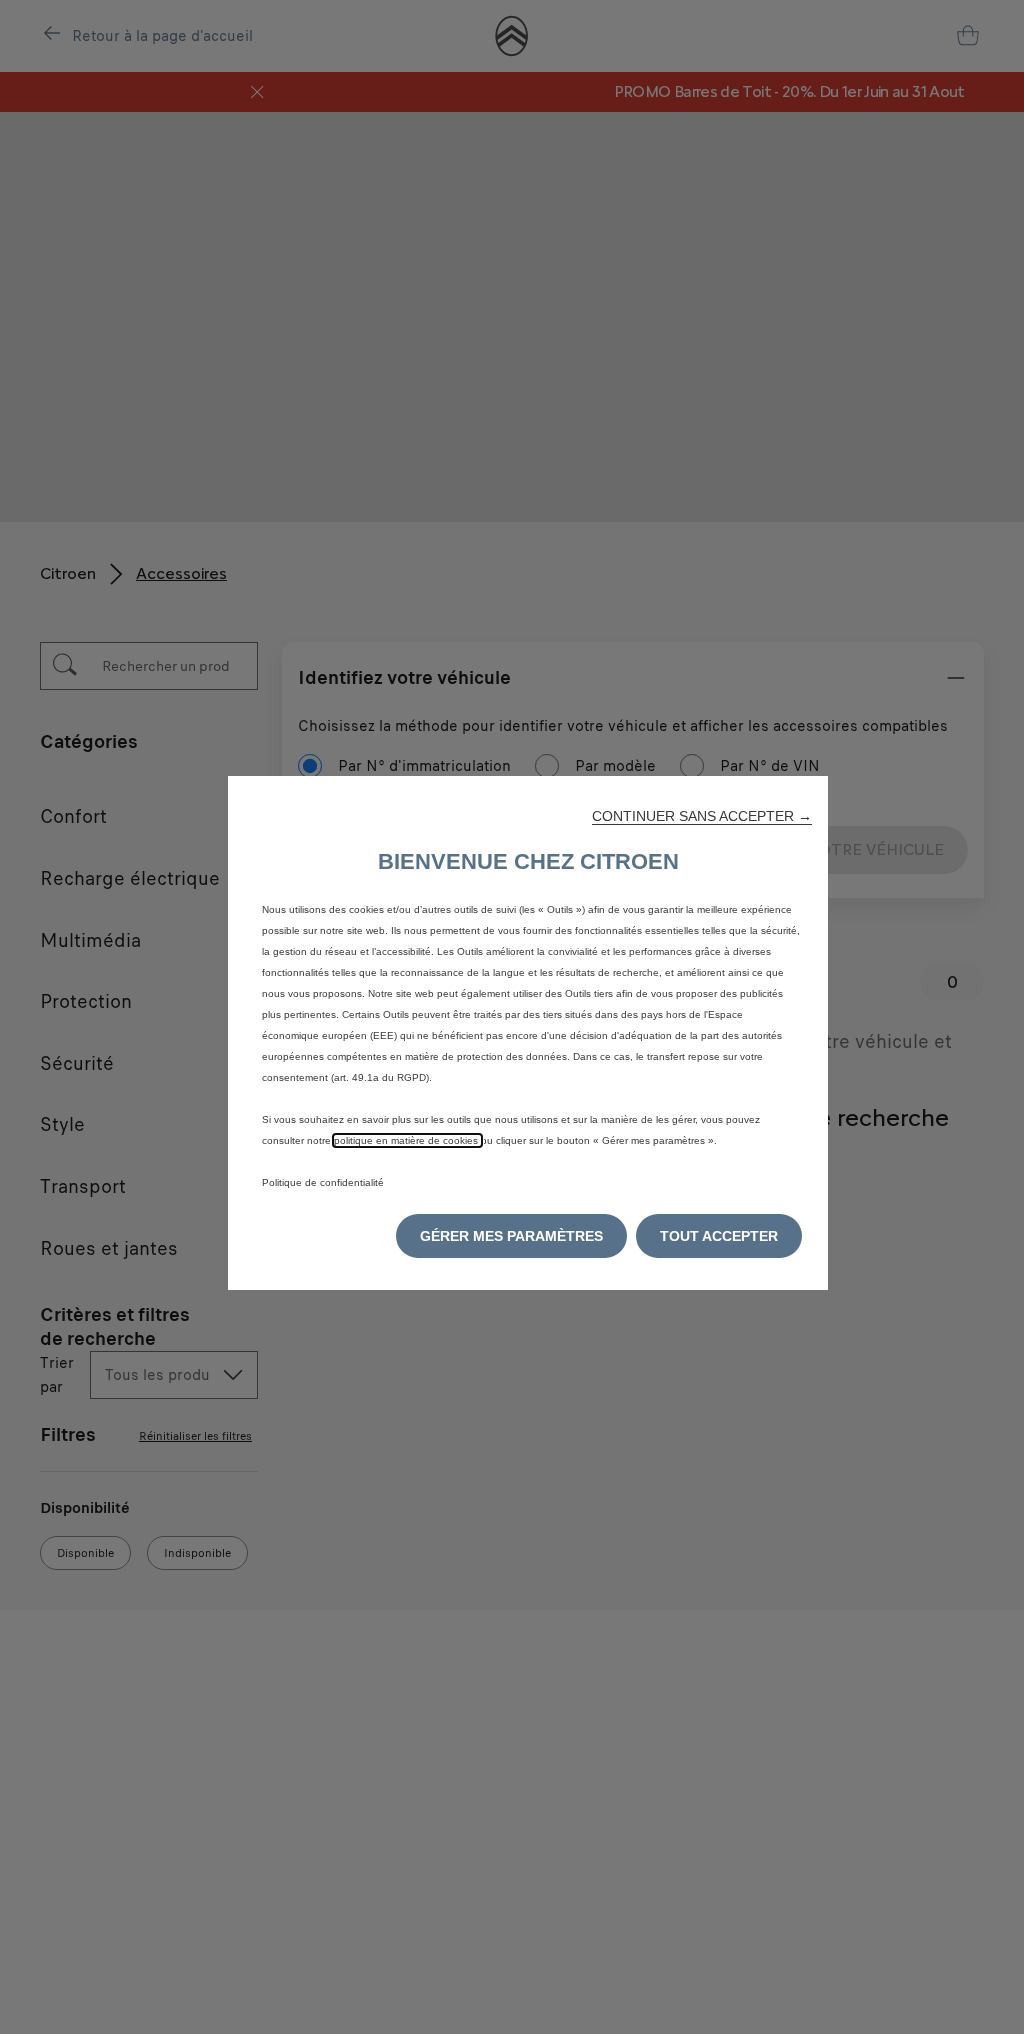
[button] (702, 816)
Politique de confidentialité (323, 1182)
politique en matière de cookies (407, 1140)
